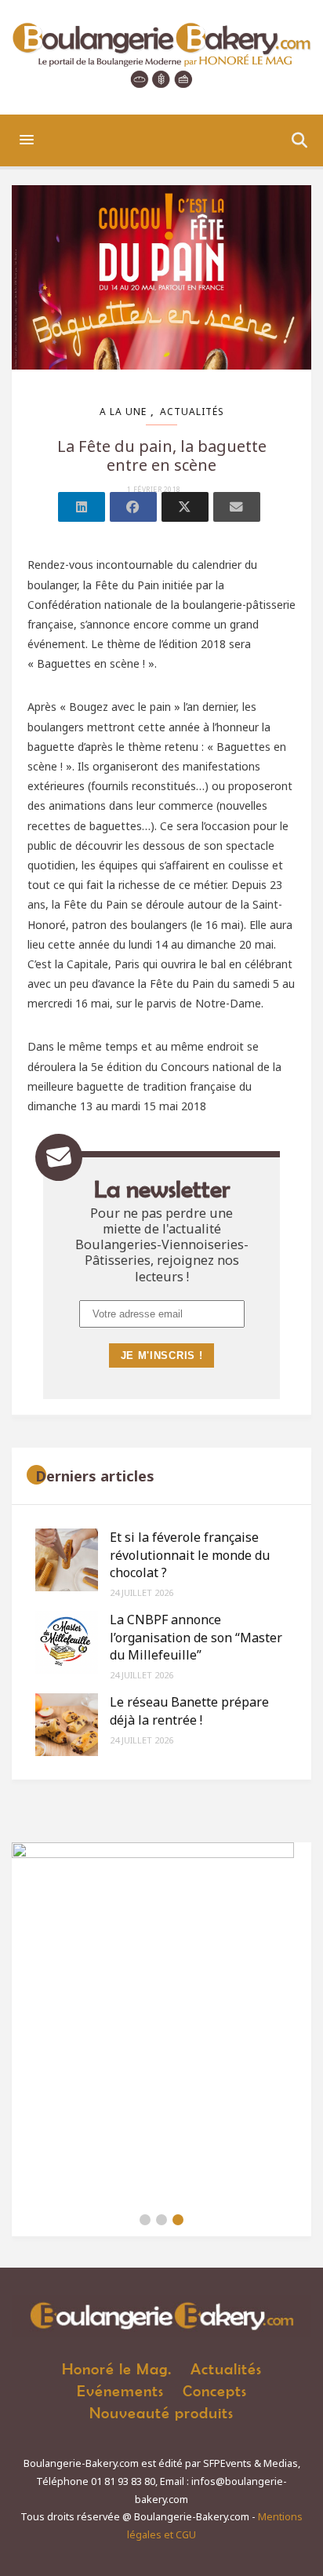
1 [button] (145, 2220)
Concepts (215, 2390)
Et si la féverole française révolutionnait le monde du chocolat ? (190, 1555)
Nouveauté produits (161, 2412)
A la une (123, 412)
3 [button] (178, 2220)
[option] (161, 2023)
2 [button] (161, 2220)
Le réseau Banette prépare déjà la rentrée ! (189, 1711)
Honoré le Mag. (117, 2368)
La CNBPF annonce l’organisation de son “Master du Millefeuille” (196, 1637)
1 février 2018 (154, 490)
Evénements (120, 2390)
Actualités (192, 412)
